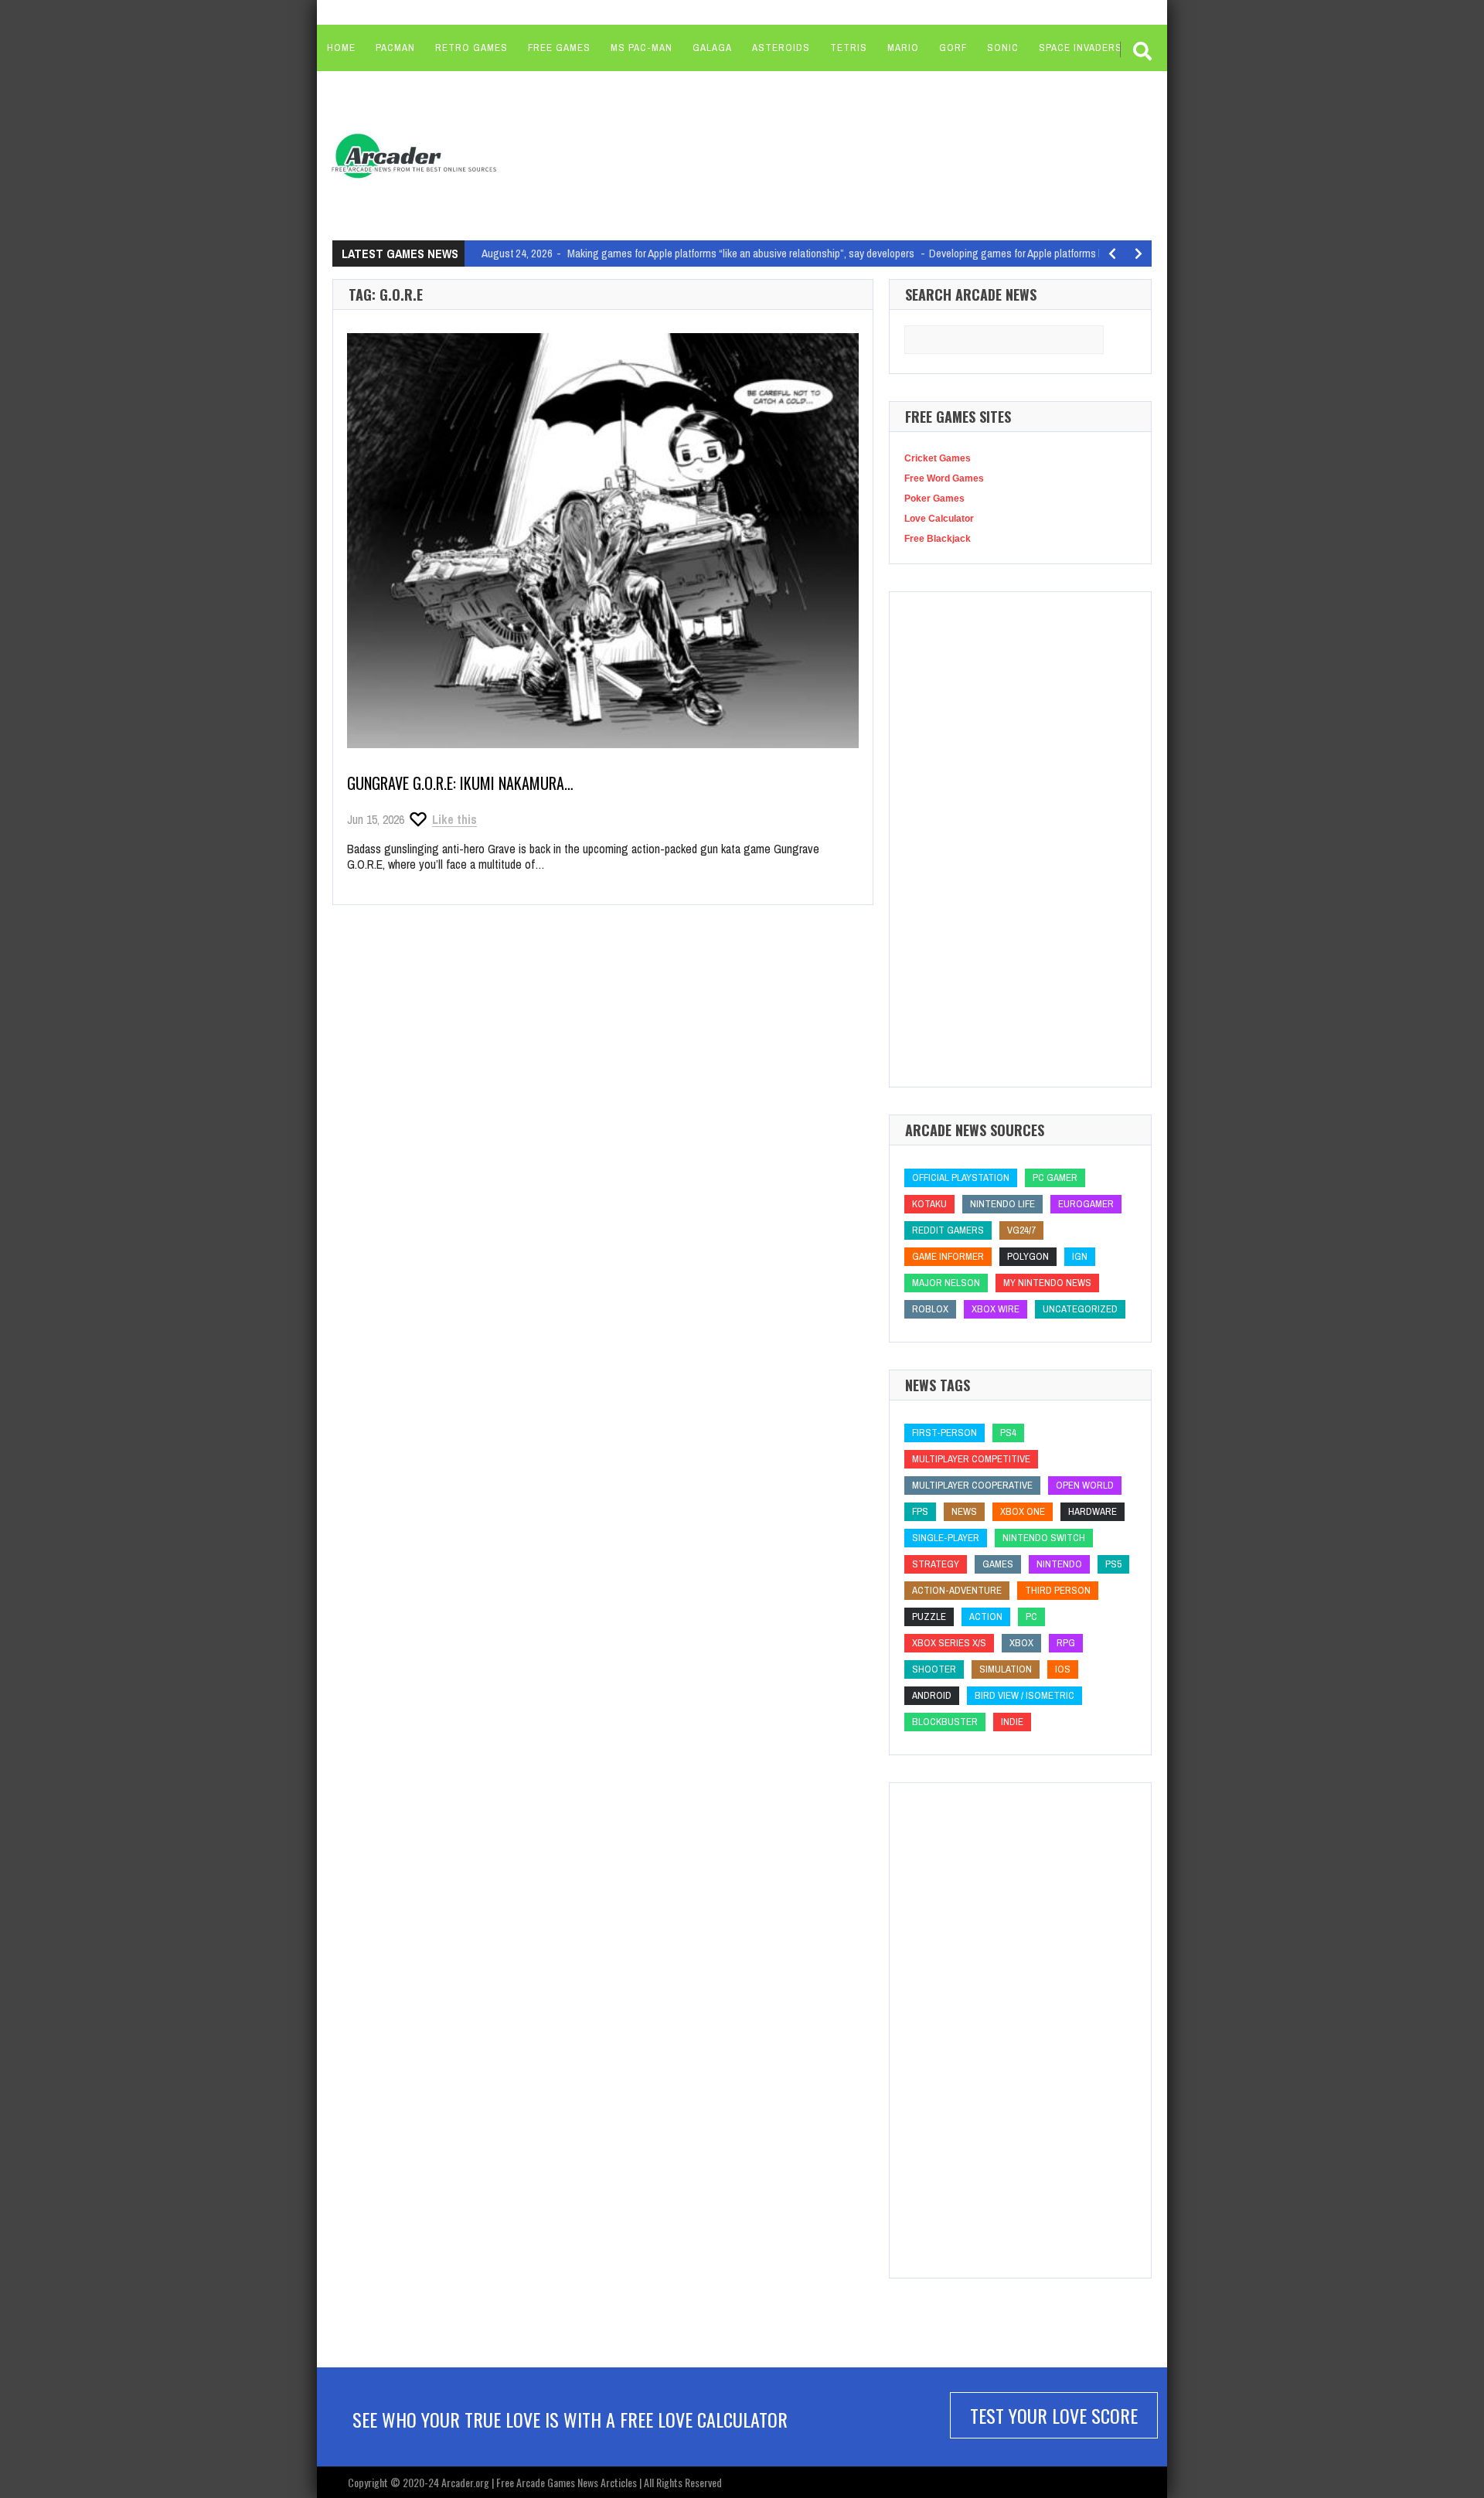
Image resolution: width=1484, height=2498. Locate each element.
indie (1012, 1722)
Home (341, 48)
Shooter (934, 1669)
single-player (946, 1538)
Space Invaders (1081, 48)
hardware (1093, 1511)
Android (932, 1695)
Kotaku (929, 1204)
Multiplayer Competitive (971, 1459)
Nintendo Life (1002, 1204)
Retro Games (471, 48)
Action (986, 1617)
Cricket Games (938, 458)
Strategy (936, 1564)
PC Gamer (1055, 1178)
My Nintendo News (1047, 1283)
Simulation (1006, 1669)
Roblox (930, 1309)
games (998, 1564)
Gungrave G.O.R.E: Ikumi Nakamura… (460, 783)
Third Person (1058, 1590)
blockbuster (945, 1722)
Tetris (849, 48)
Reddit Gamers (948, 1230)
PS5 (1113, 1564)
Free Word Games (944, 478)
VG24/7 (1021, 1230)
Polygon (1028, 1256)
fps (920, 1511)
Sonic (1003, 48)
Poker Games (934, 499)
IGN (1080, 1256)
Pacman (395, 48)
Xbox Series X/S (949, 1643)
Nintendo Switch (1044, 1538)
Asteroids (781, 48)
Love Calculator (939, 519)
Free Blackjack (938, 539)
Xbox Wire (996, 1309)
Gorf (953, 48)
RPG (1066, 1643)
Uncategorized (1080, 1309)
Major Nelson (946, 1283)
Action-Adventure (957, 1590)
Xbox (1021, 1643)
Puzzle (929, 1617)
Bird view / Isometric (1025, 1695)
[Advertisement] (805, 155)
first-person (945, 1433)
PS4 (1008, 1433)
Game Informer (948, 1256)
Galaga (712, 48)
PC (1031, 1617)
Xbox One (1023, 1511)
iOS (1063, 1669)
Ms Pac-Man (642, 48)
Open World (1085, 1485)
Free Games (559, 48)
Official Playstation (961, 1178)
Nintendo (1059, 1564)
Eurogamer (1086, 1204)
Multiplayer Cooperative (972, 1485)
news (964, 1511)
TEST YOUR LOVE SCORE (1054, 2415)
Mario (903, 48)
